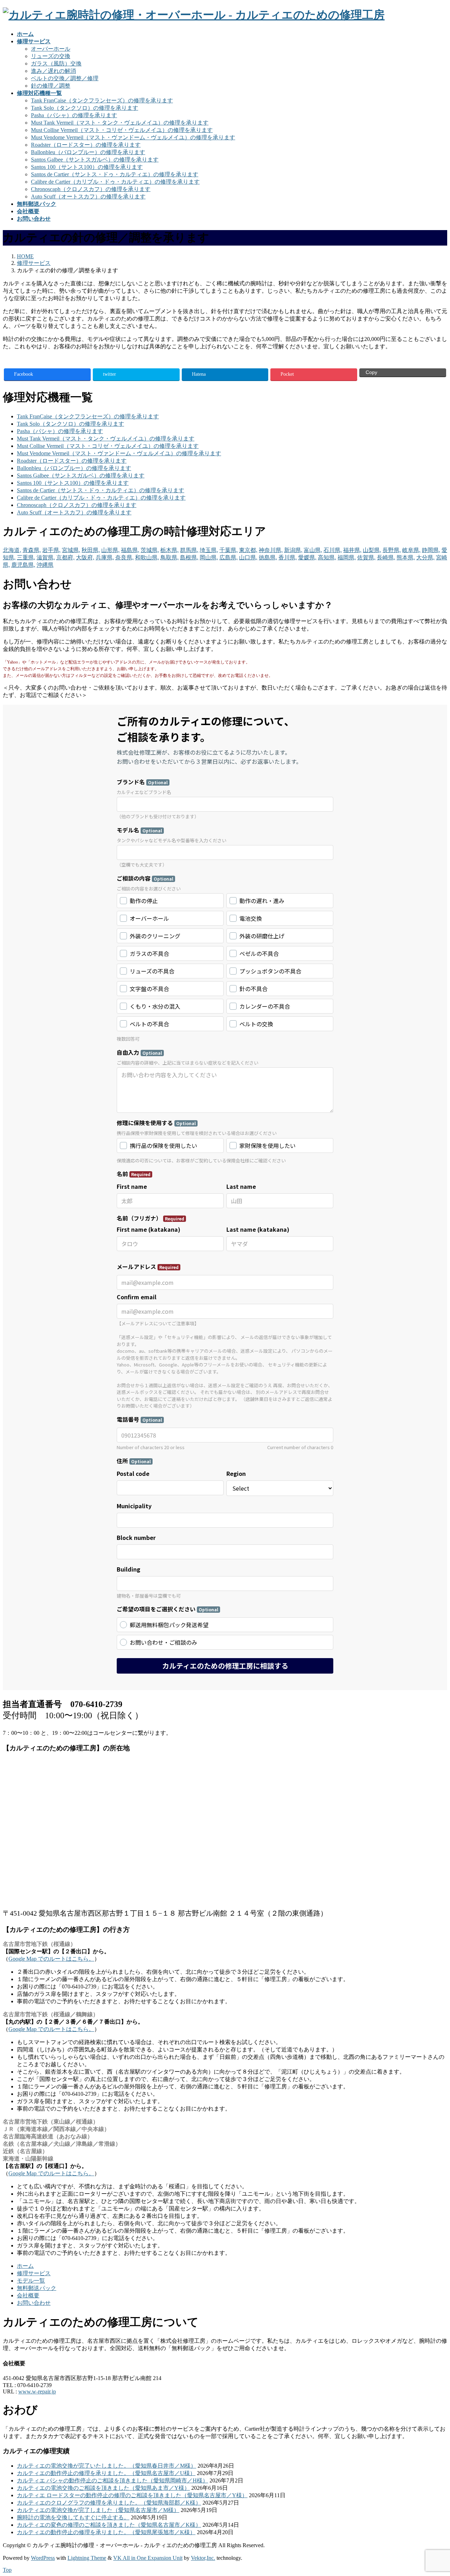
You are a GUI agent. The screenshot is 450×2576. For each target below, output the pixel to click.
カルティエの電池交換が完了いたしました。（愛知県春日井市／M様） (107, 2466)
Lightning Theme (87, 2558)
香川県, (288, 557)
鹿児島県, (23, 565)
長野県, (392, 550)
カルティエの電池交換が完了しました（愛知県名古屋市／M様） (98, 2510)
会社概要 (28, 2295)
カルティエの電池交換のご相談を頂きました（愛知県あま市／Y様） (103, 2488)
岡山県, (209, 557)
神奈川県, (271, 550)
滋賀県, (46, 557)
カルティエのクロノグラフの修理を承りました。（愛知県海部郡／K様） (109, 2503)
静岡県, (431, 550)
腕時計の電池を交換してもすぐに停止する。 (73, 2517)
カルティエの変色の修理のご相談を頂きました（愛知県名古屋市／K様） (109, 2525)
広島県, (229, 557)
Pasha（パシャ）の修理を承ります (74, 115)
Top (7, 2570)
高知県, (327, 557)
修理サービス (34, 2273)
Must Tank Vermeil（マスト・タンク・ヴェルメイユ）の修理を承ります (120, 123)
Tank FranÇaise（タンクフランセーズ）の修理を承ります (102, 100)
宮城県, (71, 550)
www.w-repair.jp (37, 2391)
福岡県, (347, 557)
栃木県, (169, 550)
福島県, (130, 550)
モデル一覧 (31, 2281)
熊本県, (406, 557)
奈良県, (124, 557)
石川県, (333, 550)
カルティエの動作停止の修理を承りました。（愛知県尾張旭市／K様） (106, 2532)
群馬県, (189, 550)
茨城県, (150, 550)
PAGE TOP (434, 2491)
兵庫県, (105, 557)
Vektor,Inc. (203, 2558)
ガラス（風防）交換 (56, 64)
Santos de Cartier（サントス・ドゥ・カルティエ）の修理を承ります (115, 174)
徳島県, (268, 557)
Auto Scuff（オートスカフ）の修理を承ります (88, 196)
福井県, (352, 550)
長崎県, (386, 557)
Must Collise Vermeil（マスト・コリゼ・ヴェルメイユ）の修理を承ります (122, 130)
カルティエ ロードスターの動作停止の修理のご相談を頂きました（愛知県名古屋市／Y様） (132, 2495)
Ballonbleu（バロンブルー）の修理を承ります (88, 152)
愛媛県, (307, 557)
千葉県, (229, 550)
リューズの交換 (51, 56)
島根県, (189, 557)
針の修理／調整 (51, 86)
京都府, (65, 557)
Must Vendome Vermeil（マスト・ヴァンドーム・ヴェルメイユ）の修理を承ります (133, 137)
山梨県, (372, 550)
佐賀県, (366, 557)
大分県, (425, 557)
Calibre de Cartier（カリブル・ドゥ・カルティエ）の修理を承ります (115, 182)
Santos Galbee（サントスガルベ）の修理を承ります (95, 160)
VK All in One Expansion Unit (148, 2558)
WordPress (43, 2558)
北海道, (12, 550)
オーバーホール (51, 49)
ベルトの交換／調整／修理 (65, 78)
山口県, (248, 557)
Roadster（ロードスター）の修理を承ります (86, 145)
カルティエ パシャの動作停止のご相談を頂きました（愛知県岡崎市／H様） (112, 2480)
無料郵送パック (37, 2288)
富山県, (313, 550)
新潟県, (293, 550)
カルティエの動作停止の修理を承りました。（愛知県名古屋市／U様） (106, 2473)
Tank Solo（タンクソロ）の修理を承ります (85, 108)
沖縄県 (45, 565)
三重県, (26, 557)
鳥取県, (169, 557)
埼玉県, (209, 550)
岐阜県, (411, 550)
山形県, (110, 550)
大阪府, (85, 557)
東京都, (248, 550)
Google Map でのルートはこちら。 (51, 1959)
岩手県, (51, 550)
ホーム (25, 2266)
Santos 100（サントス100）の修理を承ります (87, 167)
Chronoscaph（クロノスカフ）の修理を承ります (91, 189)
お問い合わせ (34, 2303)
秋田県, (91, 550)
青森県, (32, 550)
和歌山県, (147, 557)
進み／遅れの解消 (53, 71)
